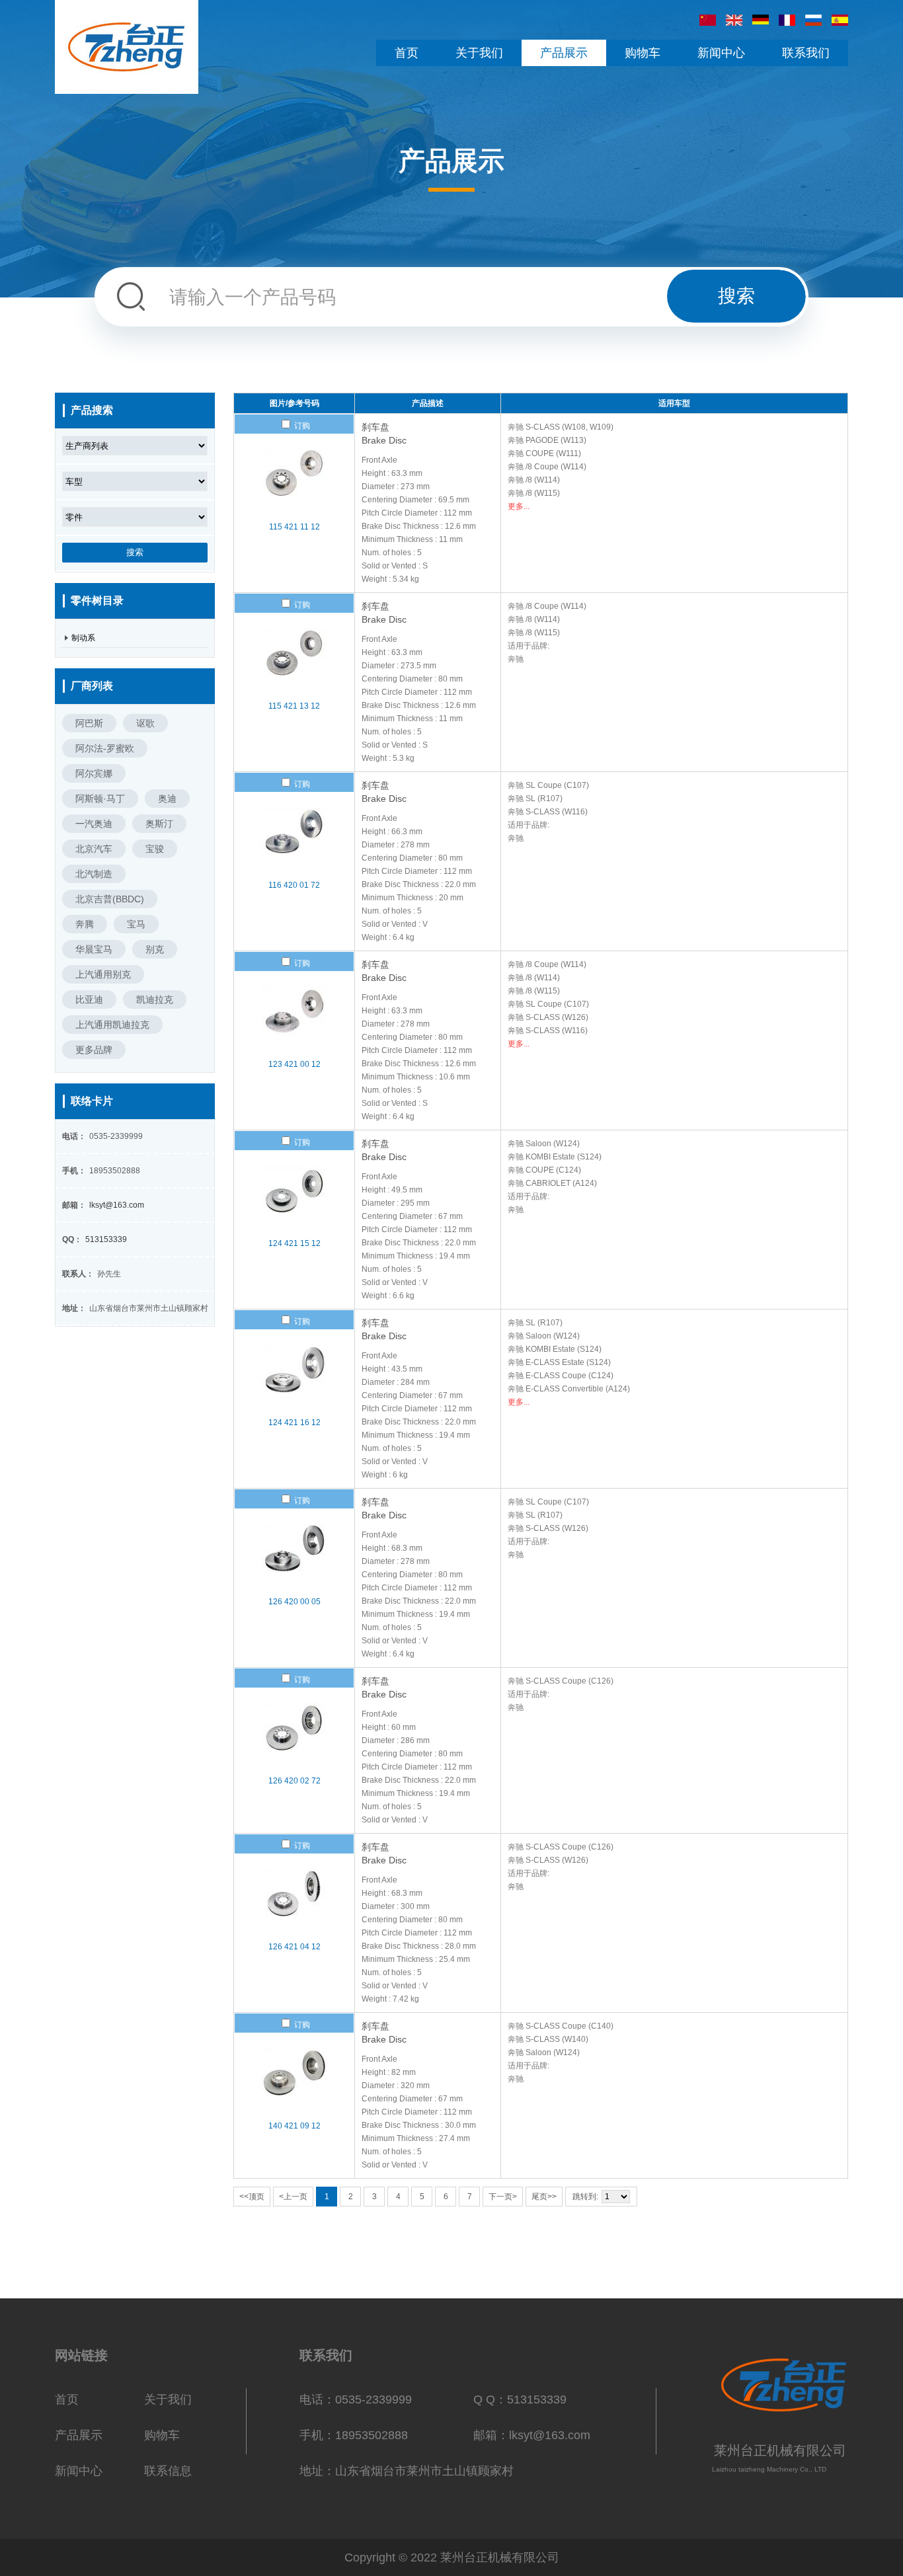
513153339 (106, 1239)
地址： (74, 1308)
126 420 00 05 (294, 1602)
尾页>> (544, 2197)
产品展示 (79, 2435)
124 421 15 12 (294, 1243)
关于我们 (168, 2400)
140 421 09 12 (294, 2126)
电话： (74, 1136)
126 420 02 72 (294, 1781)
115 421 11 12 (294, 527)
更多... (519, 506)
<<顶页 (252, 2197)
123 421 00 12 (294, 1064)
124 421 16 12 (294, 1423)
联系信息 (168, 2471)
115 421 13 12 (294, 706)
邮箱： (74, 1205)
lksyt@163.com (117, 1205)
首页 (67, 2400)
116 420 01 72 (294, 885)
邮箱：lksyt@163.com (532, 2435)
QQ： (72, 1239)
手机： (74, 1171)
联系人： (78, 1274)
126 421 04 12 (294, 1947)
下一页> (503, 2197)
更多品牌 (94, 1050)
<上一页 (293, 2197)
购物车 (162, 2435)
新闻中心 (79, 2471)
